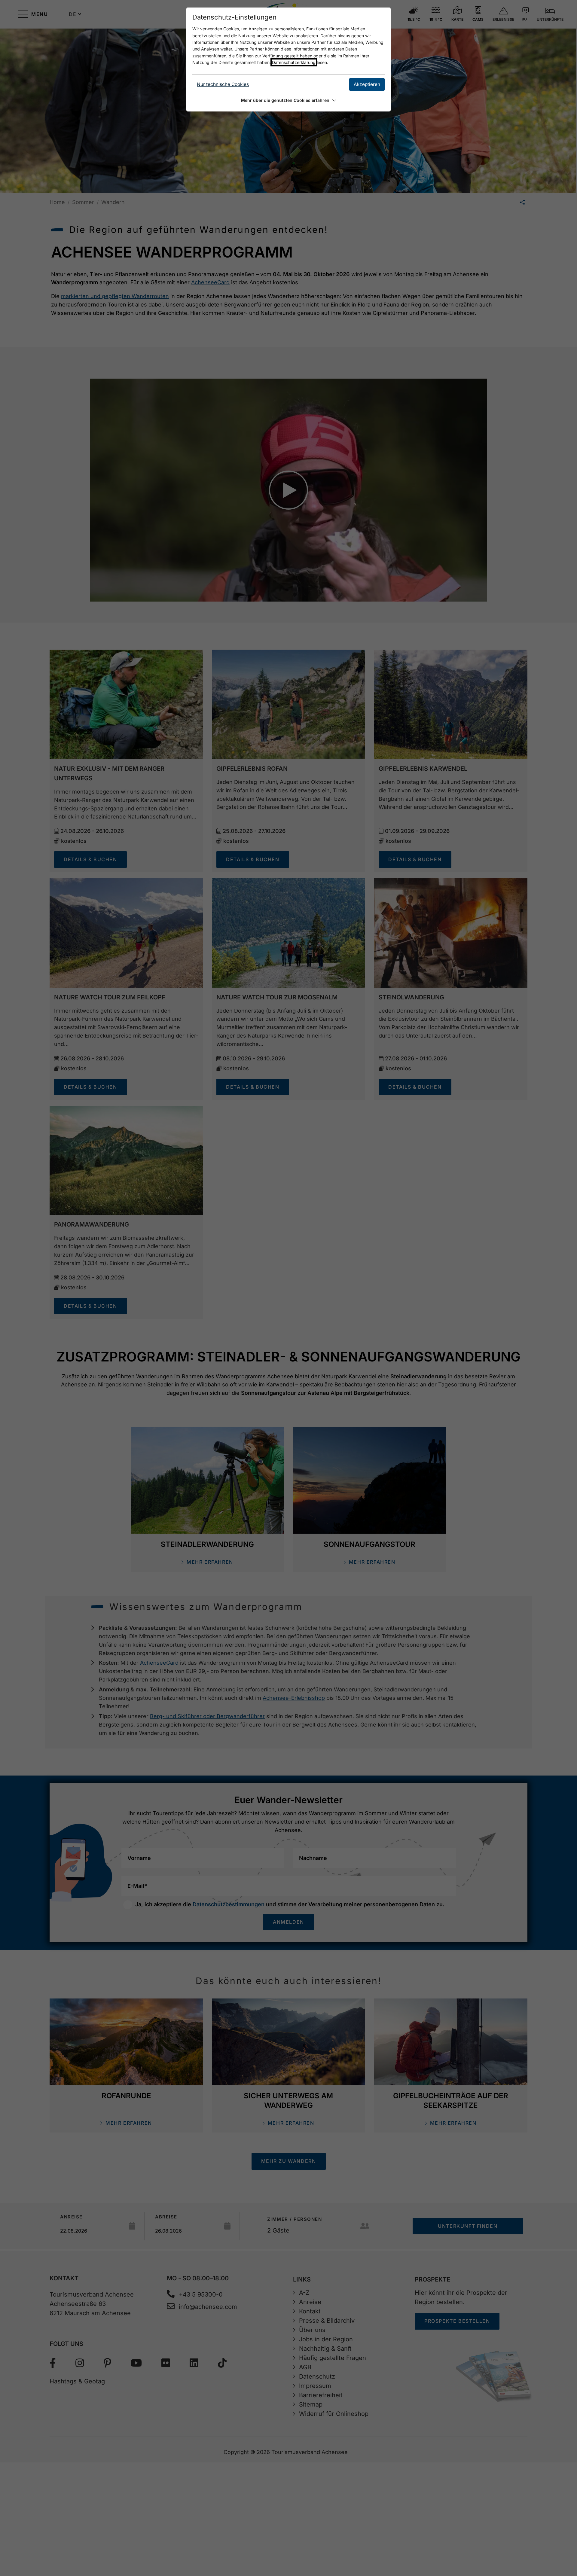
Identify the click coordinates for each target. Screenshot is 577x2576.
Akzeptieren (367, 84)
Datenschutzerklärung (294, 62)
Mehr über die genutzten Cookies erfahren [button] (285, 100)
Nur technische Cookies (223, 84)
